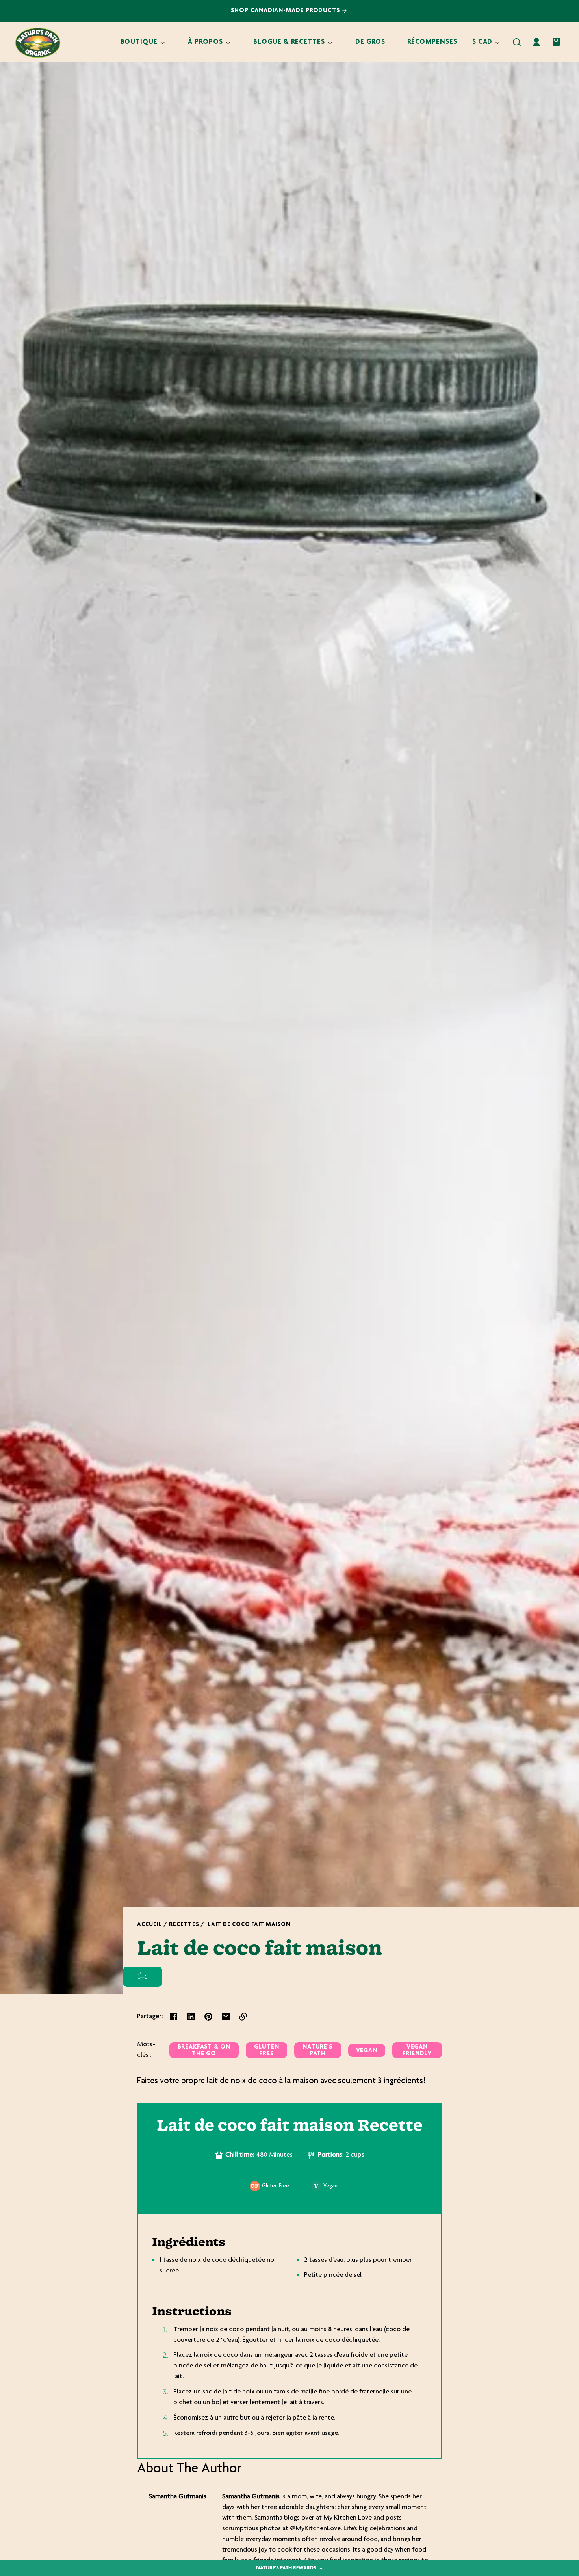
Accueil (149, 1925)
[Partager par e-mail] (226, 2017)
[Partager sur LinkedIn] (191, 2017)
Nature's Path (317, 2051)
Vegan (367, 2051)
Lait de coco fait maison (249, 1925)
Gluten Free (267, 2051)
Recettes (184, 1925)
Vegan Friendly (417, 2051)
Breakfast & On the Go (204, 2051)
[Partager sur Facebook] (174, 2017)
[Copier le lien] (243, 2017)
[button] (517, 42)
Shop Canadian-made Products (287, 11)
